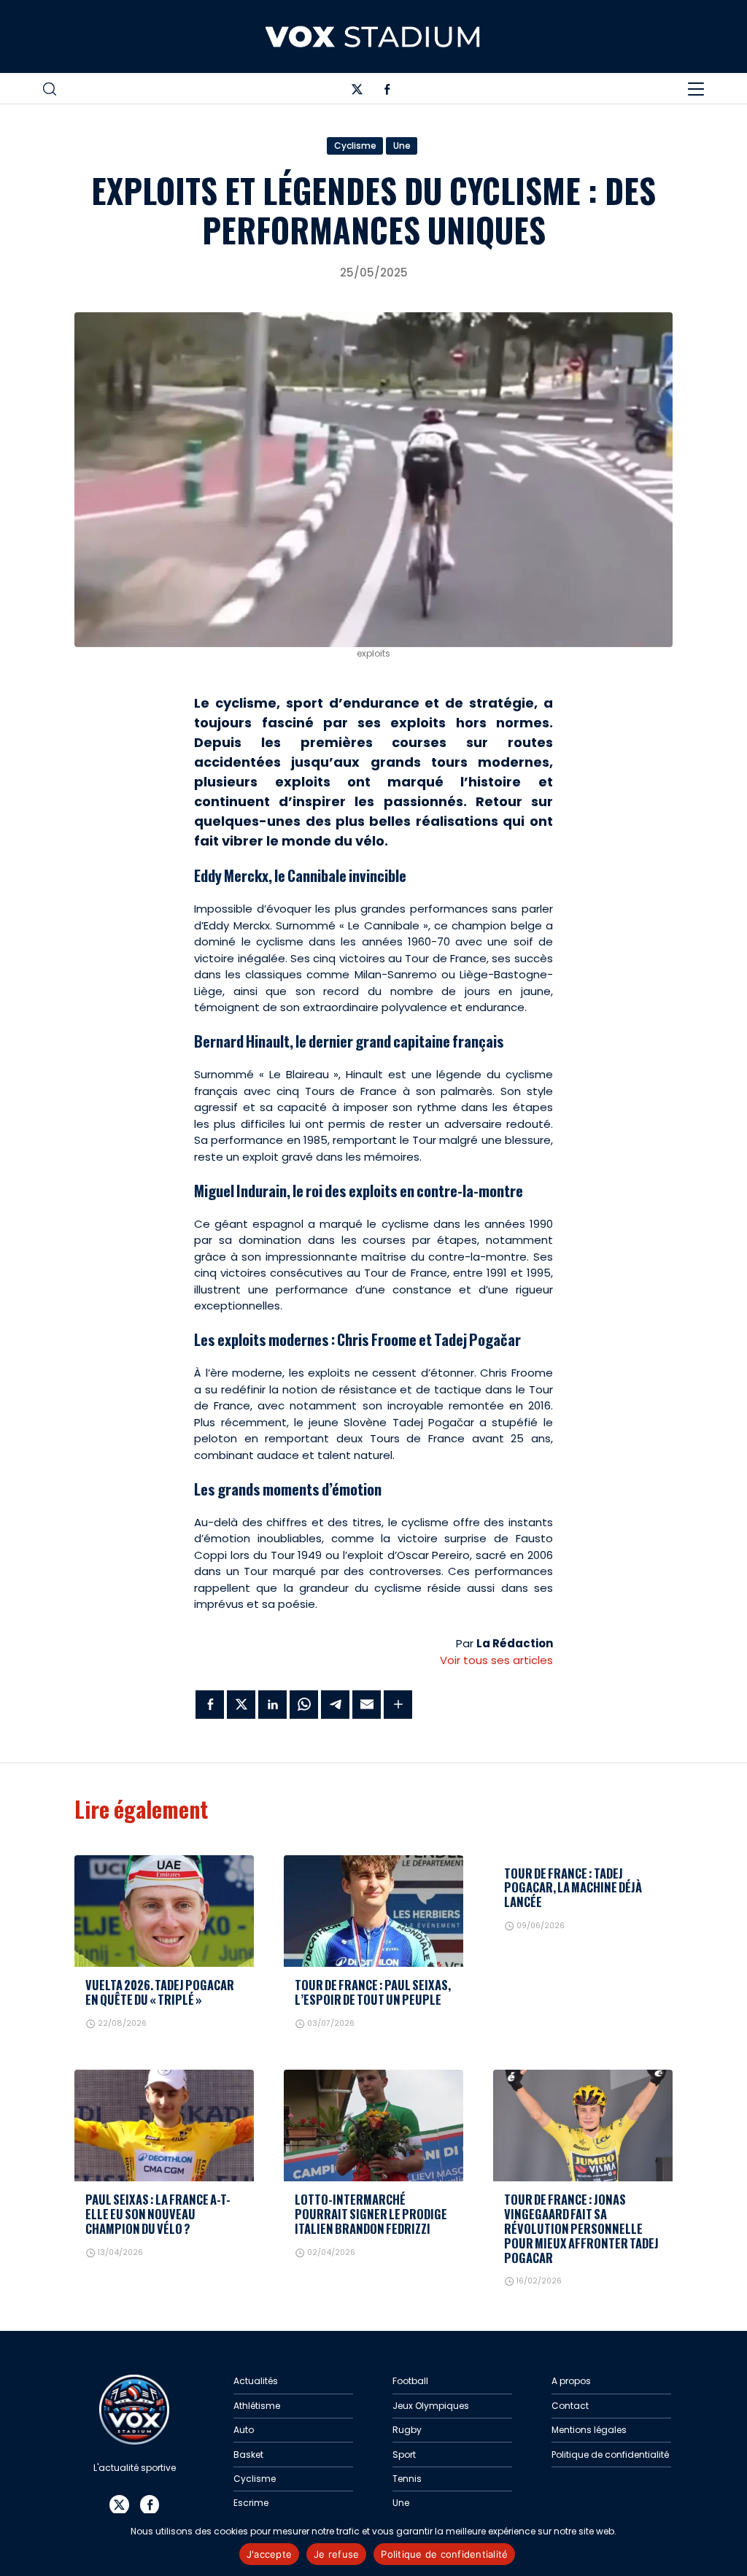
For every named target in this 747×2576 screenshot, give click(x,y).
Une (402, 146)
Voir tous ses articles (496, 1660)
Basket (248, 2455)
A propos (571, 2381)
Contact (570, 2406)
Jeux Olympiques (431, 2406)
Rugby (407, 2430)
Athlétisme (257, 2406)
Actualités (256, 2381)
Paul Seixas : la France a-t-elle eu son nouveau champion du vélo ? (158, 2214)
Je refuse (336, 2554)
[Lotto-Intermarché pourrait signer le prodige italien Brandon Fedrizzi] (373, 2126)
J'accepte (269, 2554)
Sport (404, 2455)
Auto (244, 2430)
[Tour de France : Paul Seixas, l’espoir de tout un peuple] (373, 1911)
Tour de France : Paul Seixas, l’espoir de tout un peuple (373, 1992)
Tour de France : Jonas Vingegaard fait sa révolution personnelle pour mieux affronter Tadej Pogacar (581, 2228)
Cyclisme (355, 146)
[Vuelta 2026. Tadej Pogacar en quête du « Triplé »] (164, 1911)
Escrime (251, 2503)
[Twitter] (357, 92)
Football (410, 2381)
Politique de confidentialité (610, 2455)
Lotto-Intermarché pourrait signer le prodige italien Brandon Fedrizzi (371, 2214)
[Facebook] (387, 92)
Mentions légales (589, 2430)
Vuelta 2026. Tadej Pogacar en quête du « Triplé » (160, 1992)
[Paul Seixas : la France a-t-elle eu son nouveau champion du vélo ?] (164, 2126)
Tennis (407, 2479)
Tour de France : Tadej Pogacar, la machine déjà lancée (573, 1888)
